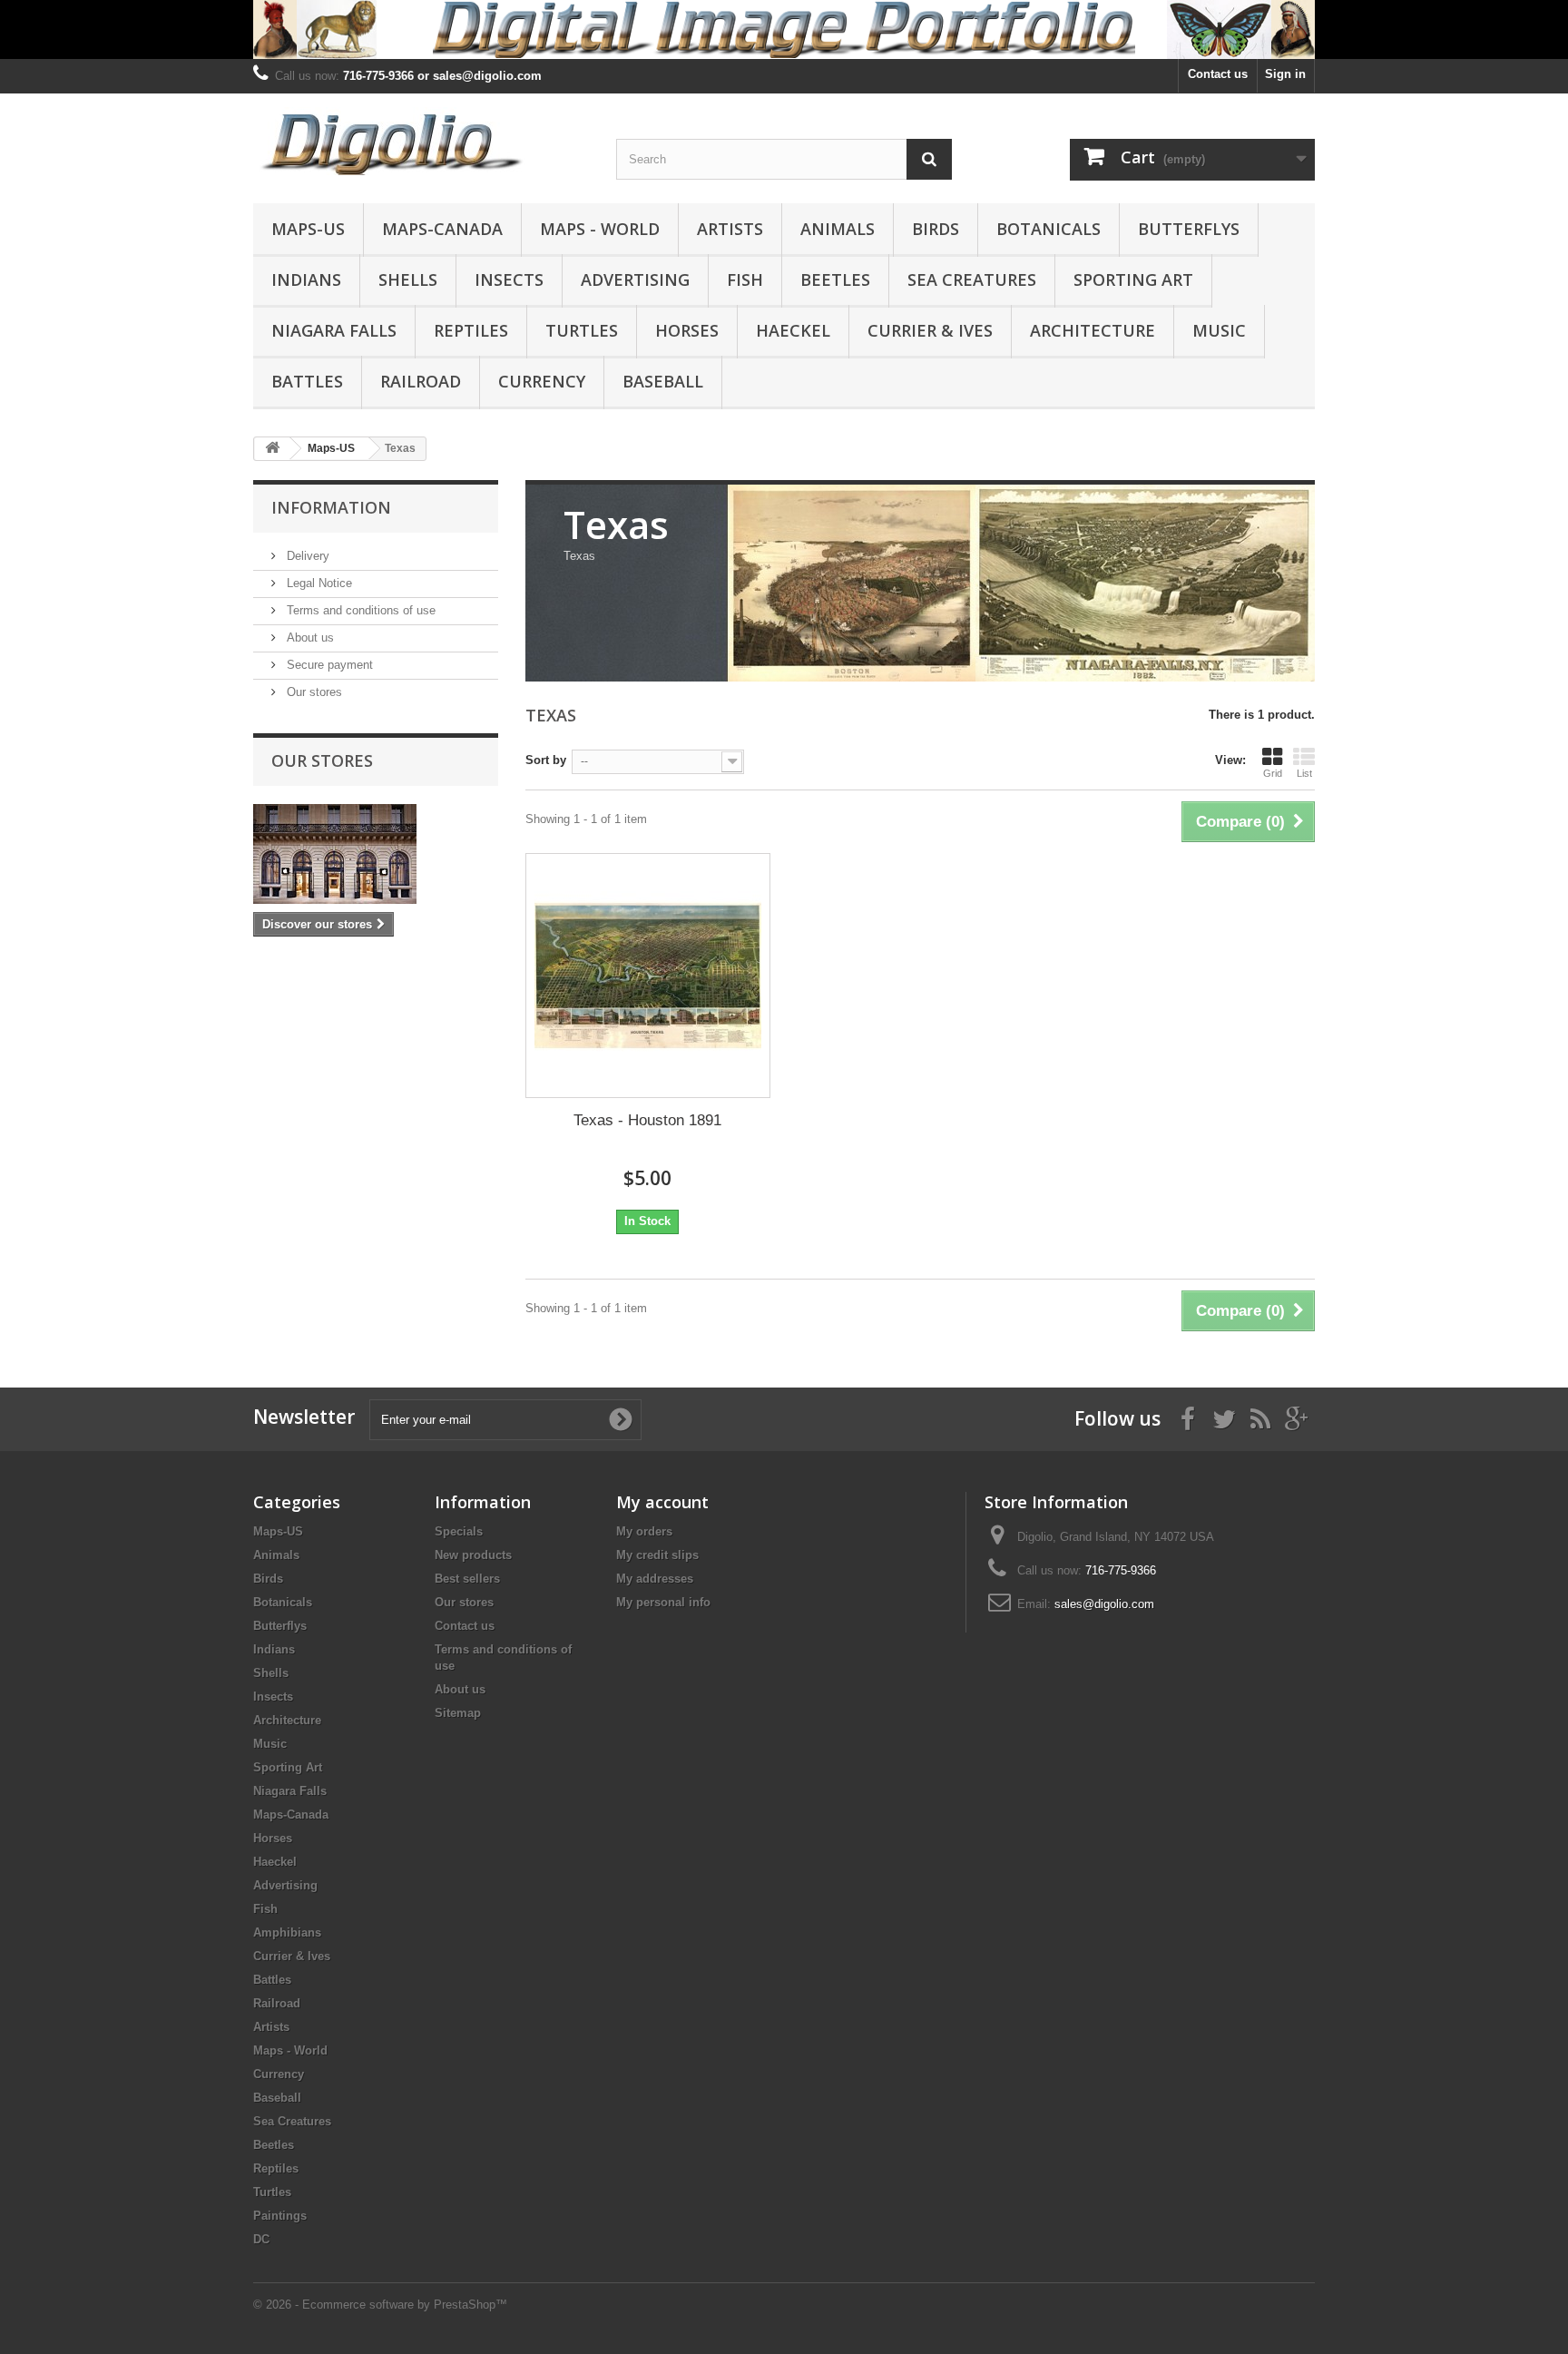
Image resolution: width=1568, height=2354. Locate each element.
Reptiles (471, 330)
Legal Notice (318, 583)
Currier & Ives (930, 330)
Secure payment (328, 665)
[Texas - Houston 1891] (648, 976)
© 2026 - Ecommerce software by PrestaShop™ (380, 2305)
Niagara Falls (334, 330)
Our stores (313, 692)
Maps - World (600, 229)
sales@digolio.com (1104, 1604)
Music (1219, 330)
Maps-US (308, 229)
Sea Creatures (972, 280)
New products (473, 1555)
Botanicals (1049, 229)
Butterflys (1189, 229)
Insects (509, 280)
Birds (936, 229)
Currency (542, 381)
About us (309, 638)
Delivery (306, 556)
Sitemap (458, 1713)
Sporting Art (1133, 280)
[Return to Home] (272, 449)
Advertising (635, 280)
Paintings (280, 2216)
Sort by (546, 760)
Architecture (1093, 330)
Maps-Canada (442, 229)
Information (331, 507)
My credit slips (657, 1555)
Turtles (582, 330)
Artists (730, 229)
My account (662, 1502)
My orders (644, 1531)
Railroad (421, 381)
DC (261, 2239)
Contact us (1218, 74)
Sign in (1285, 74)
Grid (1273, 773)
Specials (459, 1531)
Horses (687, 330)
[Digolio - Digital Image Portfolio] (421, 141)
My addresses (655, 1579)
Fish (745, 280)
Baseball (663, 381)
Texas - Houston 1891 (647, 1120)
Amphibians (287, 1932)
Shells (408, 280)
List (1304, 773)
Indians (306, 280)
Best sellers (467, 1579)
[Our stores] (376, 854)
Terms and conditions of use (359, 610)
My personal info (663, 1602)
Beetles (835, 280)
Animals (838, 229)
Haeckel (793, 330)
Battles (307, 381)
